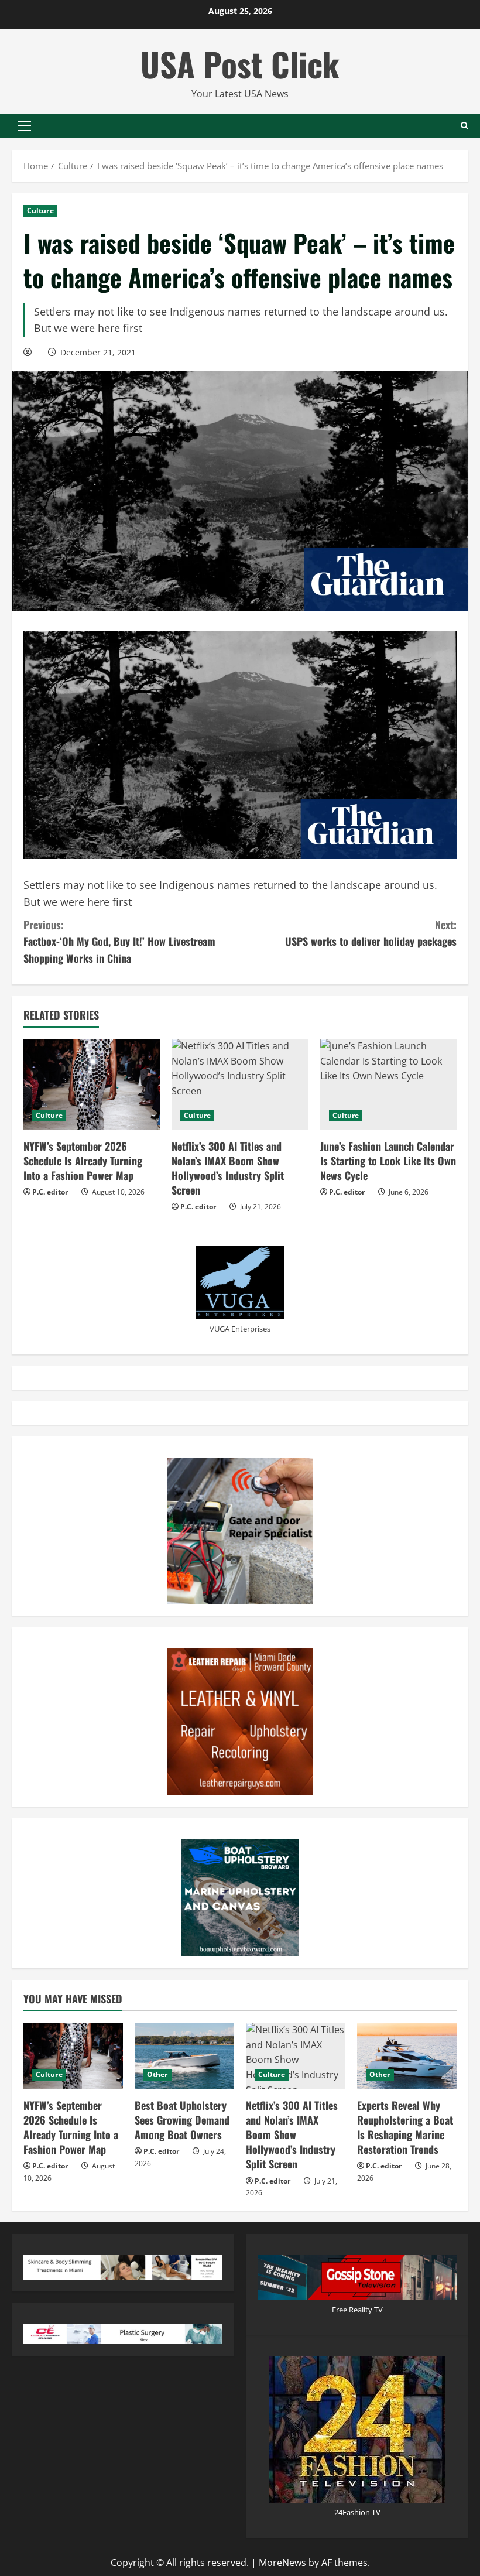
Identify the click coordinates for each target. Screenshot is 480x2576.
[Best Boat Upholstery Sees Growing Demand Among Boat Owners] (184, 2056)
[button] (24, 126)
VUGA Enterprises (240, 1329)
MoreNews (282, 2563)
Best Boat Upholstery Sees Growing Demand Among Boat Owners (182, 2120)
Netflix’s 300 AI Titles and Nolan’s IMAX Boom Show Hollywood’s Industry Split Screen (228, 1168)
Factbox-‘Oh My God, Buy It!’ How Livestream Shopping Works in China (119, 942)
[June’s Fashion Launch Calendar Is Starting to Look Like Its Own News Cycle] (388, 1085)
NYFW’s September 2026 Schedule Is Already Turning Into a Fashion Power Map (83, 1161)
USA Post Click (240, 64)
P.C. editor (50, 1192)
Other (157, 2074)
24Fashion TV (357, 2512)
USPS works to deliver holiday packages (371, 933)
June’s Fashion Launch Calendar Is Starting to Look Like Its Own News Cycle (388, 1161)
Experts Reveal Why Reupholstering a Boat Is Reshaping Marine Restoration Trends (405, 2127)
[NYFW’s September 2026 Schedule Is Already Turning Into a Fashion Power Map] (92, 1085)
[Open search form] (464, 126)
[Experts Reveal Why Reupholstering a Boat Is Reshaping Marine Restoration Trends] (407, 2056)
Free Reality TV (357, 2310)
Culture (40, 211)
